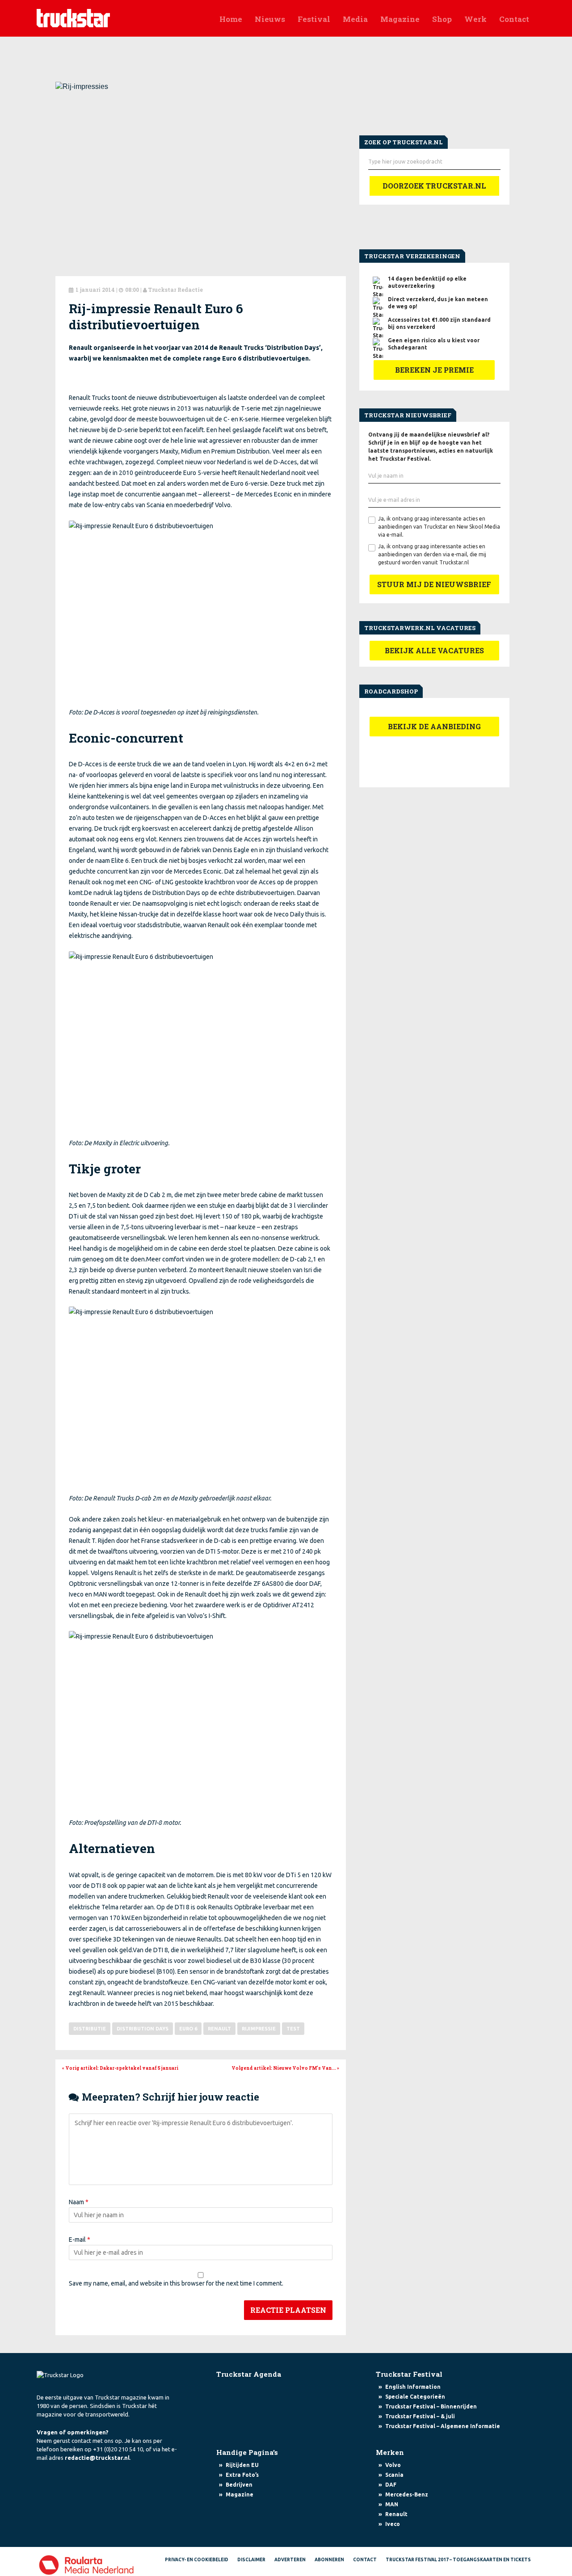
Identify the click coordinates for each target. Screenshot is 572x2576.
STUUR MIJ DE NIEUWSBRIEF (434, 584)
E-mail (80, 2240)
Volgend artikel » (285, 2068)
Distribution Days (143, 2029)
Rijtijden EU (242, 2465)
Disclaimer (251, 2560)
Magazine (400, 19)
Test (293, 2029)
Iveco (393, 2524)
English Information (413, 2387)
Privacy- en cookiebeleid (197, 2560)
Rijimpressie (259, 2029)
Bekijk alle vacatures (434, 650)
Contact (514, 19)
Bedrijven (239, 2485)
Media (355, 19)
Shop (442, 19)
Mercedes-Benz (407, 2494)
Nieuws (270, 19)
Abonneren (329, 2560)
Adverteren (290, 2560)
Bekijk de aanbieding (434, 726)
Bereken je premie (434, 370)
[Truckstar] (73, 17)
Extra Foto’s (242, 2475)
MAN (392, 2504)
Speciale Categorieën (415, 2397)
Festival (314, 19)
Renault (219, 2029)
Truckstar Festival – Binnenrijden (431, 2406)
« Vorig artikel (120, 2068)
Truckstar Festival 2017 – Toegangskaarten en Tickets (458, 2560)
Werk (475, 19)
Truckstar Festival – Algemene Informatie (443, 2426)
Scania (394, 2475)
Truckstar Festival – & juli (420, 2416)
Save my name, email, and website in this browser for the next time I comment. (176, 2283)
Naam (79, 2202)
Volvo (393, 2465)
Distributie (90, 2029)
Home (231, 19)
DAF (391, 2485)
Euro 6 (188, 2029)
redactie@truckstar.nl (97, 2458)
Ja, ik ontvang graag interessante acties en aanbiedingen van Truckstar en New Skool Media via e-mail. (439, 527)
